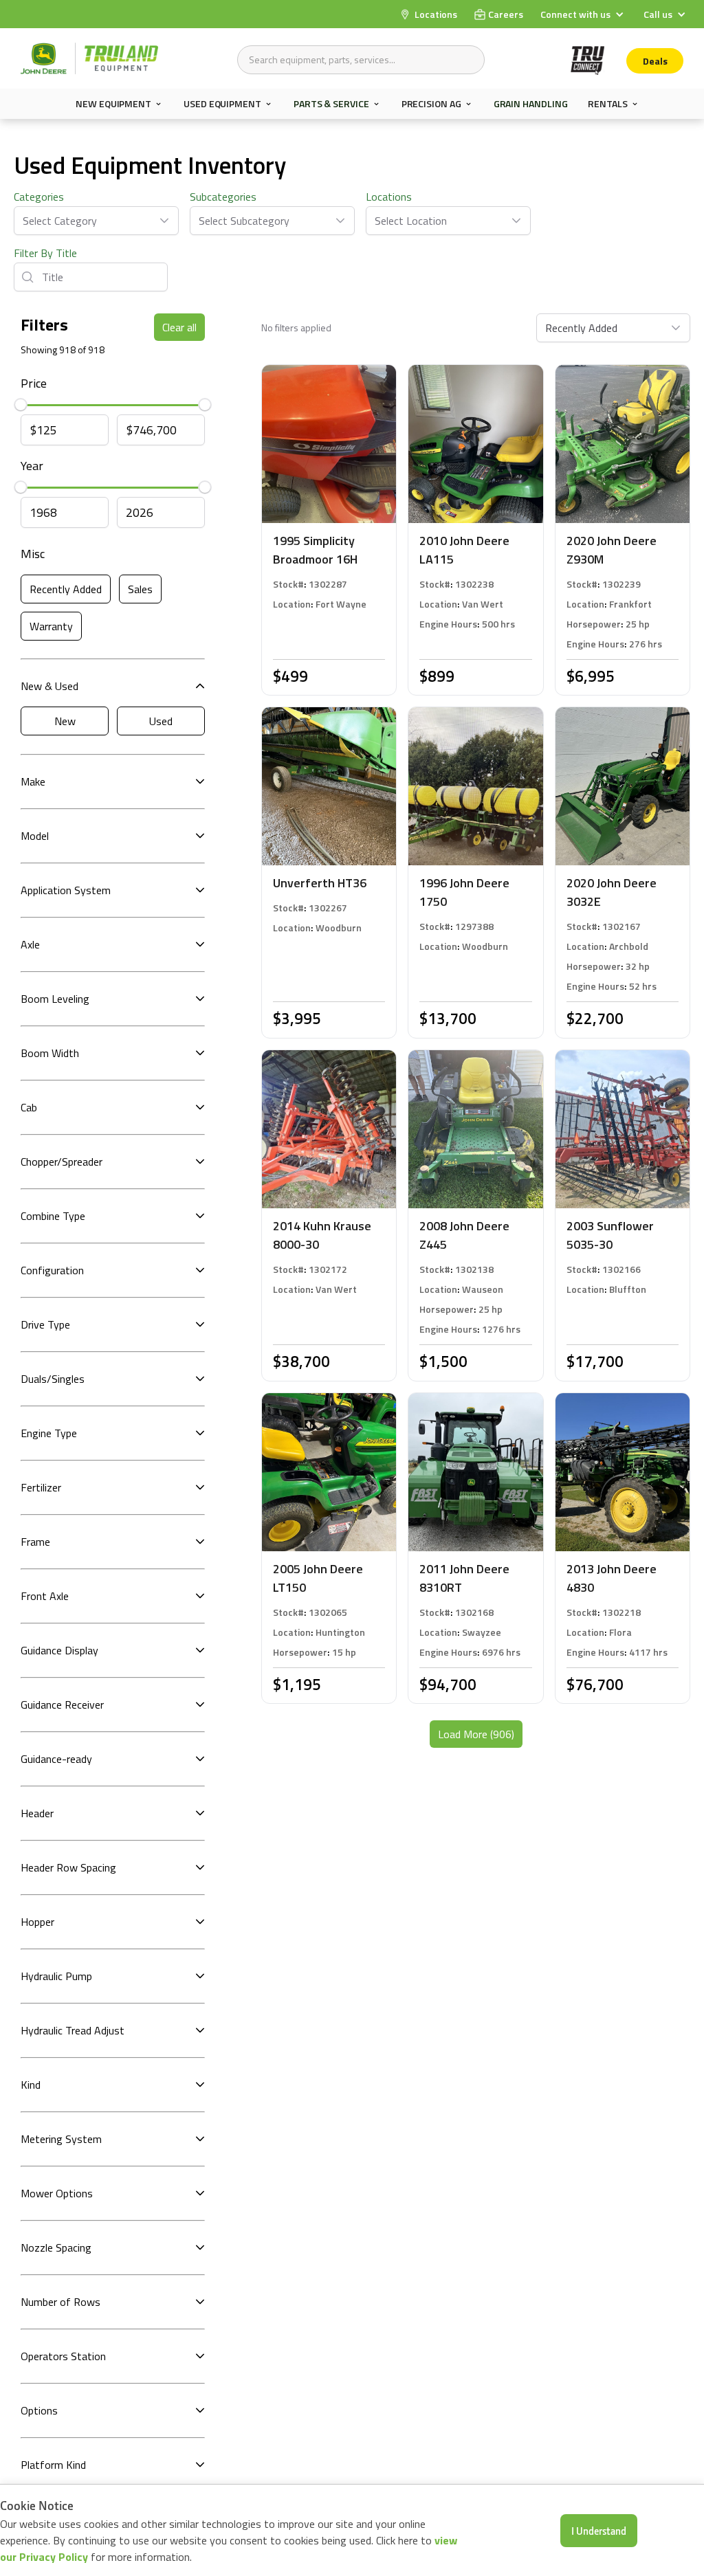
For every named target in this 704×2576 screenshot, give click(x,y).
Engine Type (49, 1433)
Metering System (61, 2139)
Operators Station (63, 2356)
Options (39, 2410)
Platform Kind (53, 2465)
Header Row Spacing (68, 1867)
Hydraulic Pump (56, 1976)
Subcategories (223, 197)
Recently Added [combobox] (581, 328)
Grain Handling (531, 103)
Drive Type (45, 1324)
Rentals (607, 104)
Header (37, 1813)
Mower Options (57, 2193)
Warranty (51, 626)
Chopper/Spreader (62, 1162)
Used (161, 721)
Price (34, 383)
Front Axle (45, 1596)
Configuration (52, 1270)
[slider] (21, 405)
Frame (35, 1542)
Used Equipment (222, 104)
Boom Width (50, 1053)
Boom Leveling (55, 999)
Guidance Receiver (62, 1705)
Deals (655, 61)
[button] (584, 14)
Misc (33, 554)
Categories (39, 197)
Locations (389, 197)
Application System (66, 890)
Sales (140, 589)
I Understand (599, 2531)
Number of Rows (60, 2302)
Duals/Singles (53, 1379)
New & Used (49, 686)
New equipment (113, 104)
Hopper (37, 1922)
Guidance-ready (56, 1759)
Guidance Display (59, 1650)
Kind (31, 2085)
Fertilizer (41, 1487)
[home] (89, 58)
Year (32, 466)
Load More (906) (476, 1734)
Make (33, 781)
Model (35, 836)
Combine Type (53, 1216)
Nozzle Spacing (56, 2247)
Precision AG (431, 104)
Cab (29, 1107)
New (65, 721)
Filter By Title (45, 253)
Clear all (179, 327)
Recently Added (66, 589)
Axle (30, 944)
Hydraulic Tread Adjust (73, 2030)
